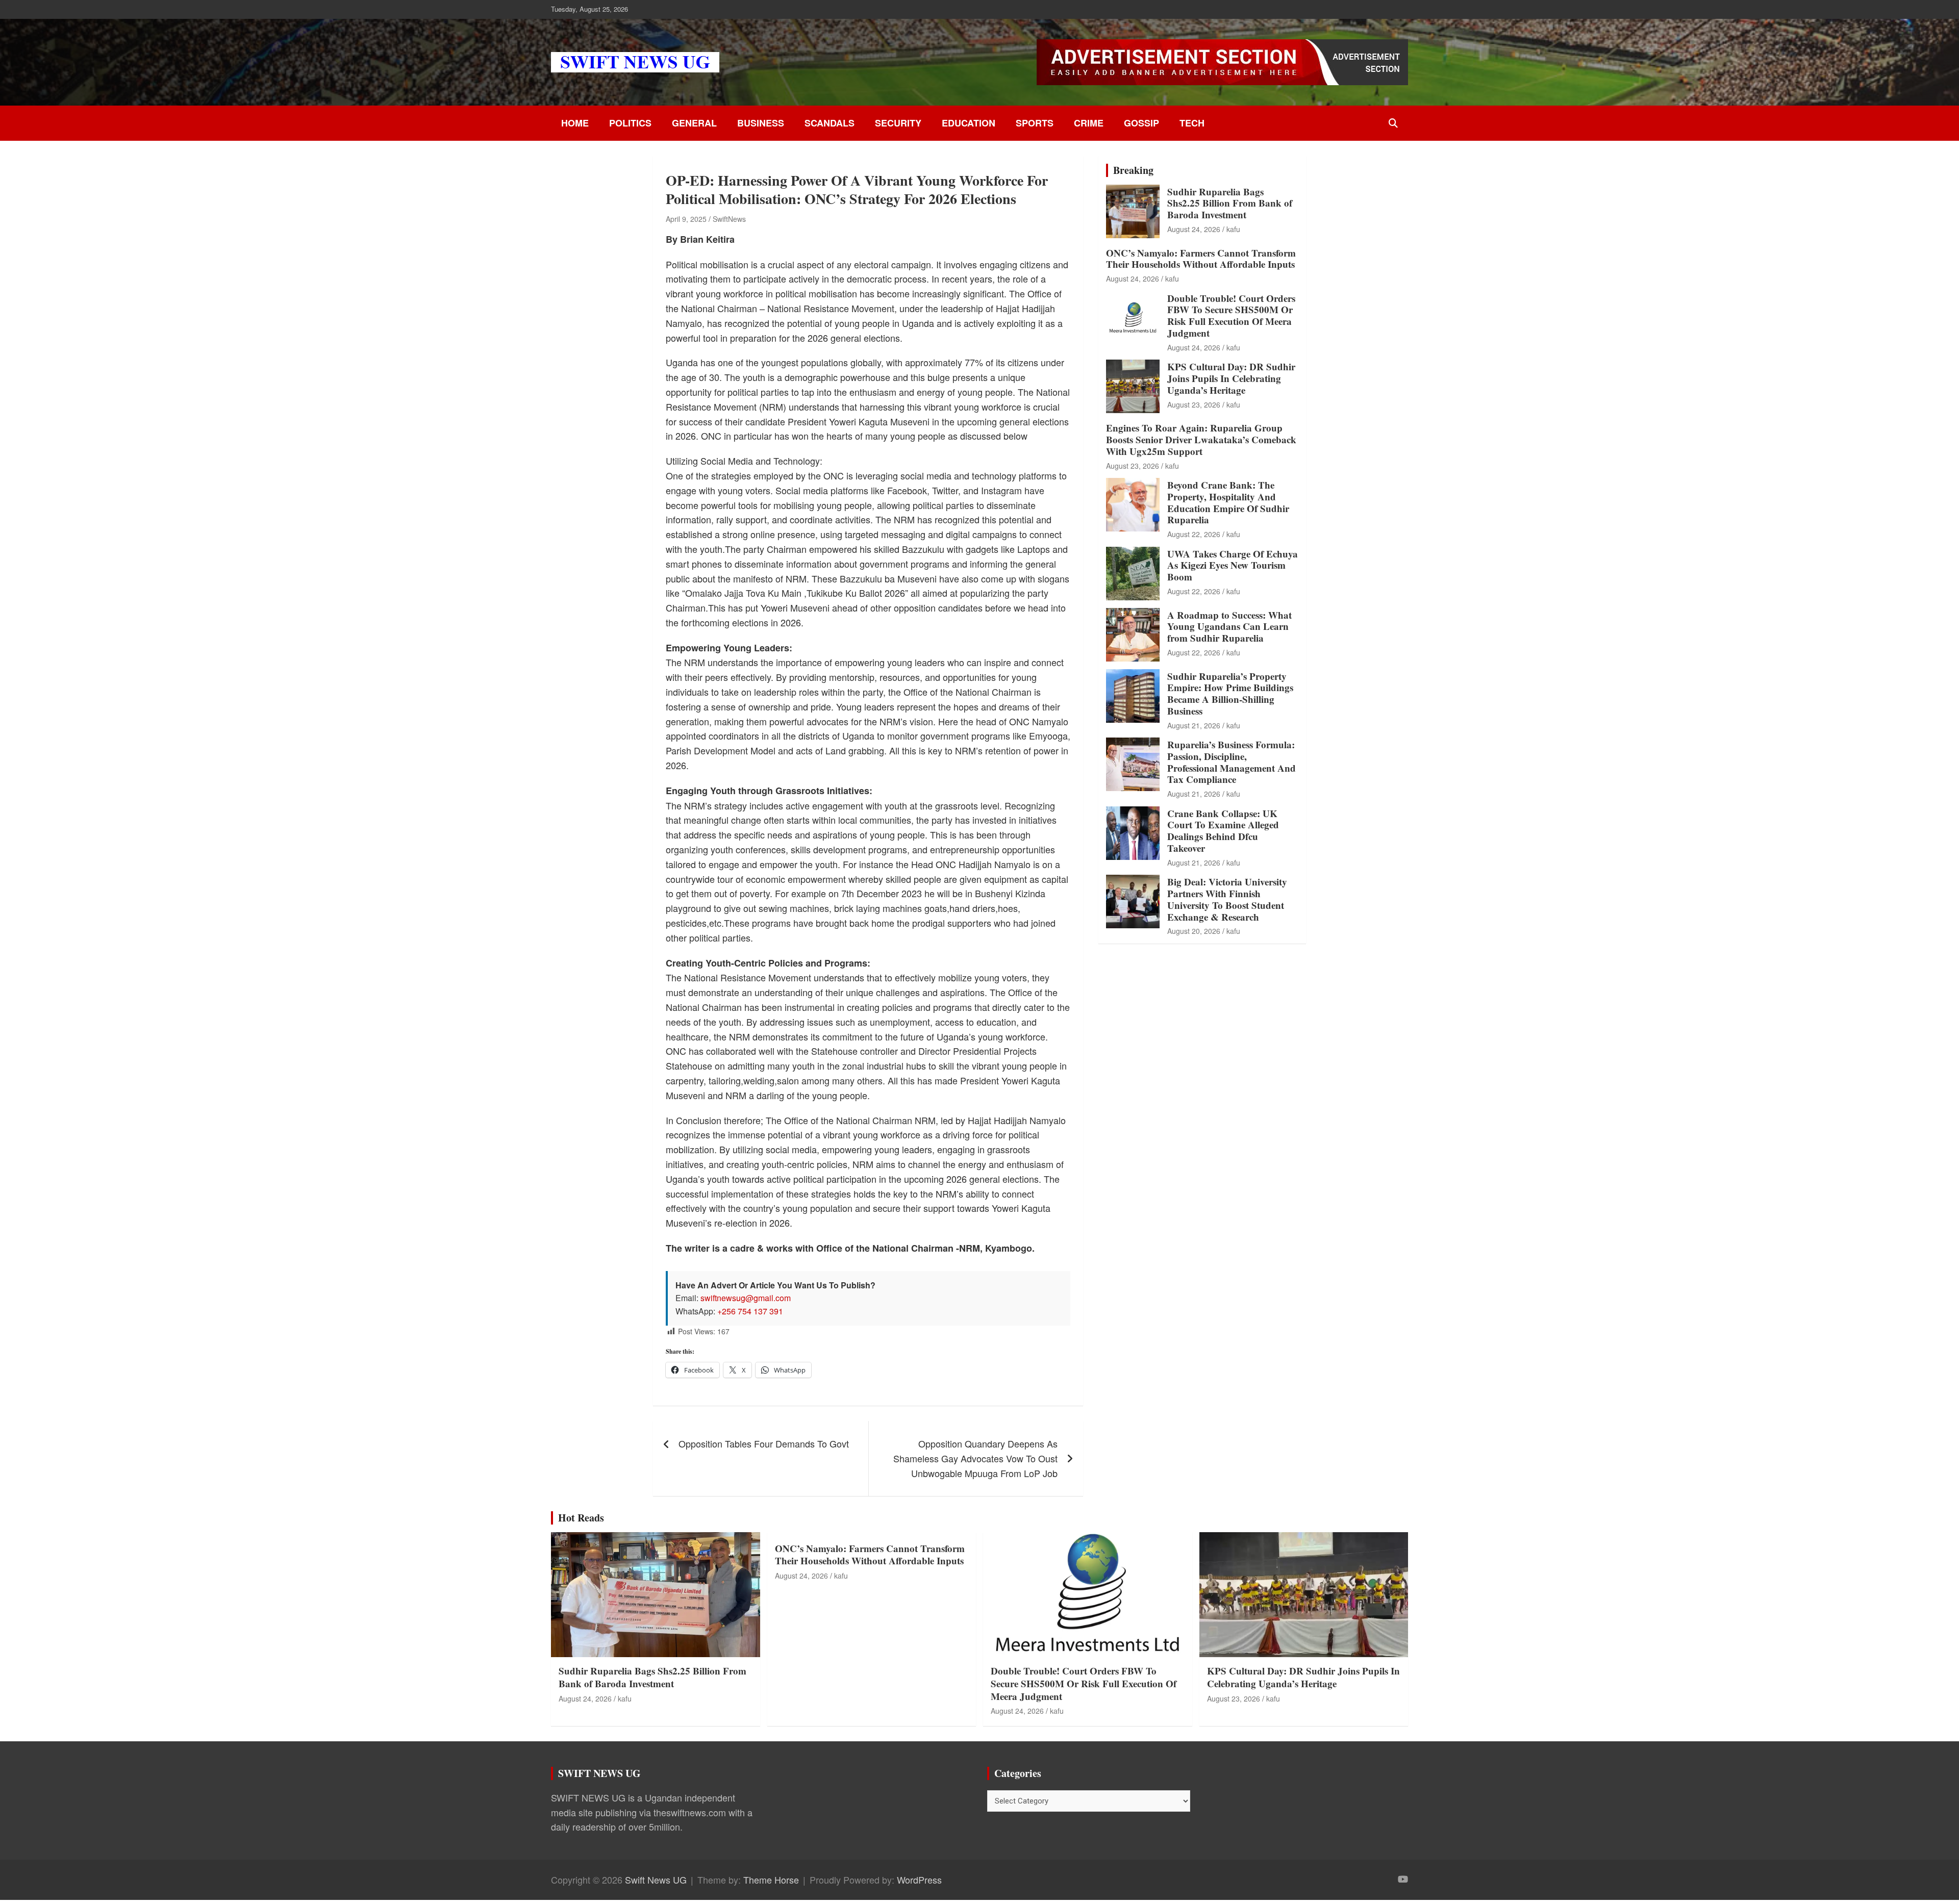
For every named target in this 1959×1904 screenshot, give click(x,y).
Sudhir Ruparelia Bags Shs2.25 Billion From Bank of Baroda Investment (1230, 203)
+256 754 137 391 (750, 1311)
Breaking (1133, 170)
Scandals (830, 123)
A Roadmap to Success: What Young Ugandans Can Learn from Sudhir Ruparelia (1229, 627)
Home (575, 123)
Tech (1192, 123)
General (694, 123)
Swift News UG (656, 1880)
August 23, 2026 (1194, 404)
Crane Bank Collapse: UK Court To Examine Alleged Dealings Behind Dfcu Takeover (1223, 831)
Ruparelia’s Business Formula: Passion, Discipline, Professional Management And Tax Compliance (1232, 762)
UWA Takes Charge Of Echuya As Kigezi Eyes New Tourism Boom (1233, 565)
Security (898, 123)
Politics (630, 123)
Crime (1089, 123)
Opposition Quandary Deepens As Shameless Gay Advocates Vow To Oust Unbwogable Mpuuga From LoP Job (975, 1458)
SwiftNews (729, 219)
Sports (1035, 123)
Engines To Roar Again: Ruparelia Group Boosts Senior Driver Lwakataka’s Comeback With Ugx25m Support (1201, 439)
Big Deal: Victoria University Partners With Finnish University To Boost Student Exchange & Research (1227, 899)
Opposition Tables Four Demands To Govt (764, 1443)
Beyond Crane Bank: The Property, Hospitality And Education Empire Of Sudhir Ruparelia (1228, 502)
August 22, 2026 (1194, 534)
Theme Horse (771, 1880)
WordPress (919, 1880)
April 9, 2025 (686, 219)
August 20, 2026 (1194, 931)
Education (969, 123)
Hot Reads (581, 1518)
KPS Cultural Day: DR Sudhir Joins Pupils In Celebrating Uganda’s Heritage (1231, 378)
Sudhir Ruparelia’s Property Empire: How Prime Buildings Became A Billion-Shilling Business (1230, 693)
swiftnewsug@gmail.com (746, 1298)
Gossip (1141, 123)
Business (761, 123)
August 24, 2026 (1194, 229)
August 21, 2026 (1194, 725)
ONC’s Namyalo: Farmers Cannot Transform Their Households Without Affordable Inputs (1201, 259)
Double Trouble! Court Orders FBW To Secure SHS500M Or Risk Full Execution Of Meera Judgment (1231, 315)
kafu (1233, 229)
